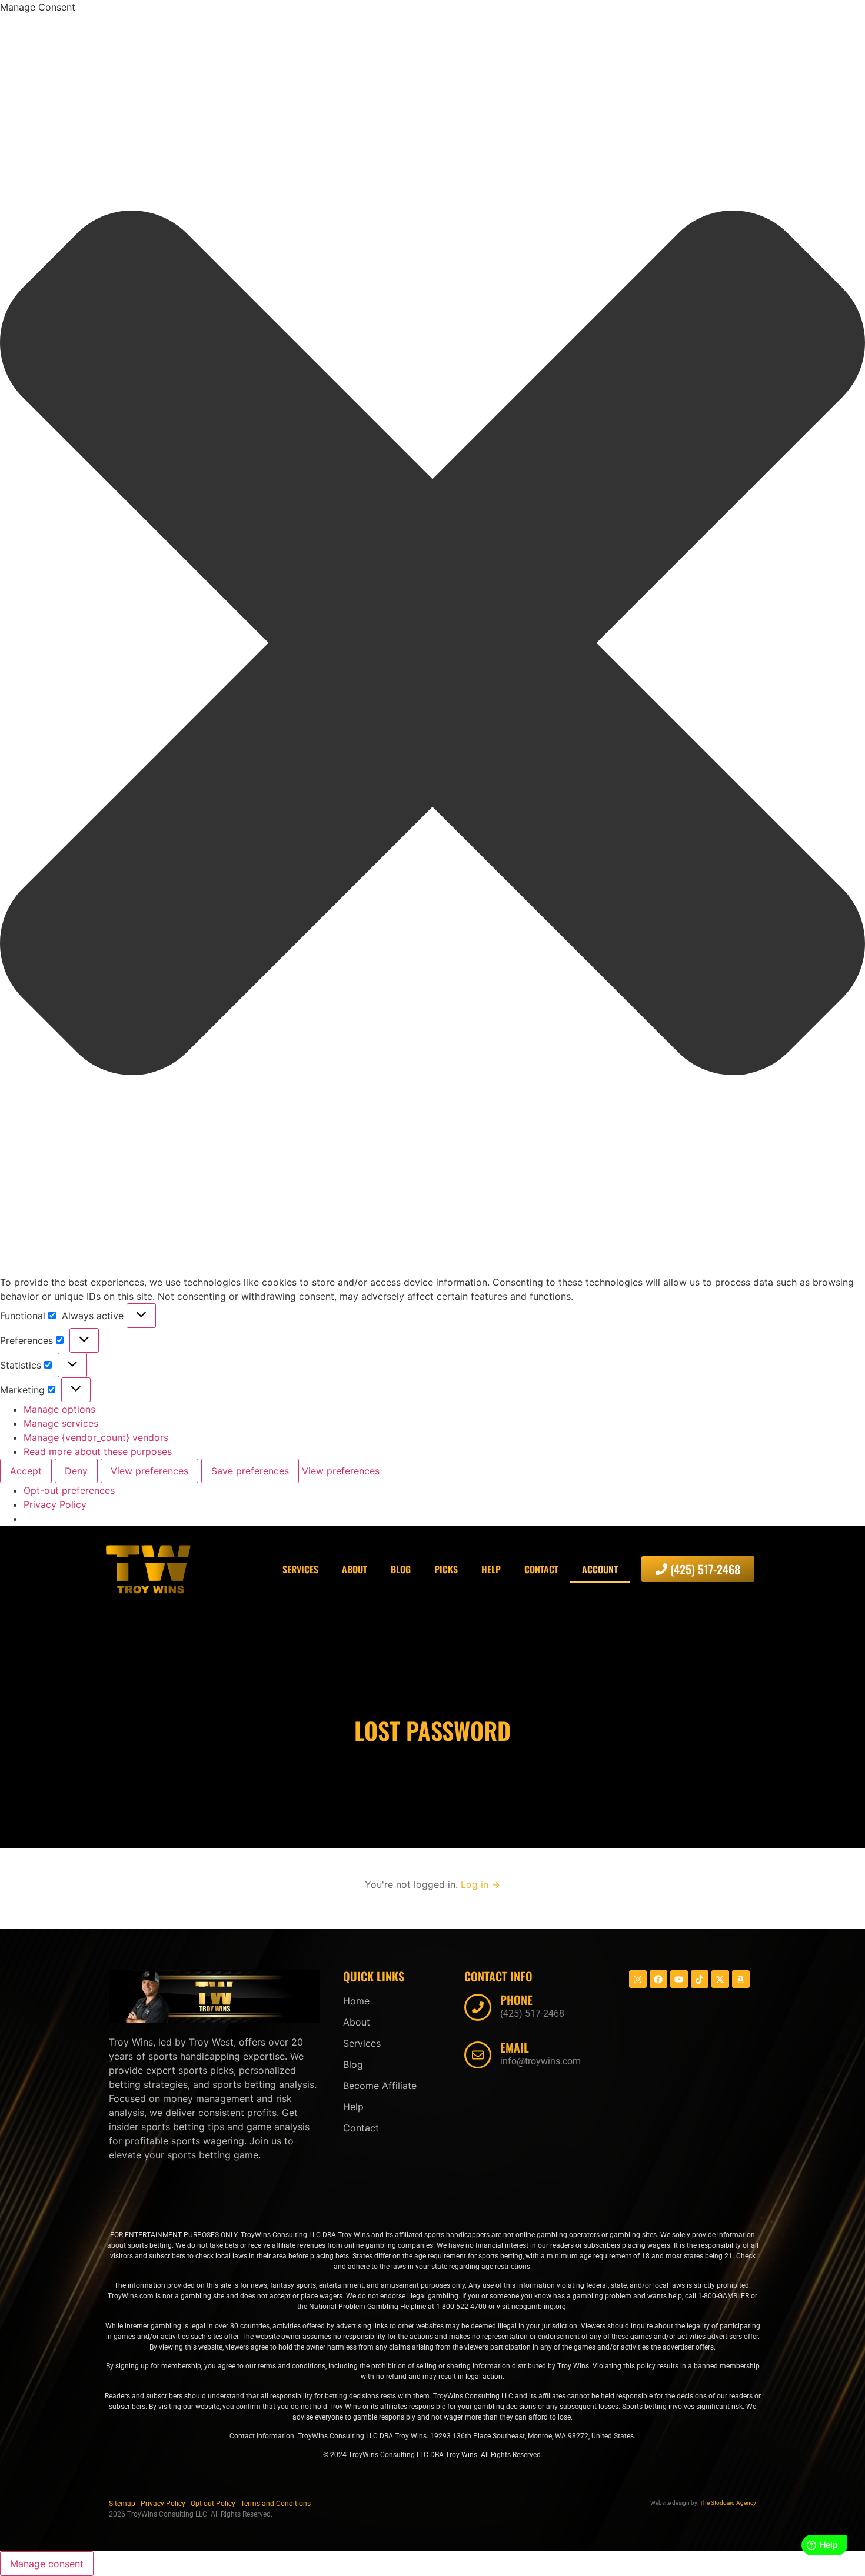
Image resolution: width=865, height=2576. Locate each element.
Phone (516, 2000)
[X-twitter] (720, 1979)
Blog (401, 1569)
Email (515, 2047)
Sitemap (122, 2504)
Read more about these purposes (98, 1451)
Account (600, 1569)
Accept (26, 1471)
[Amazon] (741, 1979)
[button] (432, 645)
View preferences (149, 1471)
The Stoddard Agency (728, 2503)
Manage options (59, 1409)
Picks (446, 1569)
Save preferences (250, 1471)
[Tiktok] (700, 1979)
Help (491, 1569)
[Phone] (478, 2007)
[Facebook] (658, 1979)
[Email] (478, 2055)
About (355, 1569)
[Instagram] (638, 1979)
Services (300, 1569)
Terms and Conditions (276, 2504)
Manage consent (47, 2564)
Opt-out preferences (69, 1490)
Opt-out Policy (213, 2504)
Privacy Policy (55, 1504)
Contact (541, 1569)
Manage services (61, 1423)
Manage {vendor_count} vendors (96, 1437)
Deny (76, 1471)
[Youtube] (679, 1979)
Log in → (480, 1884)
